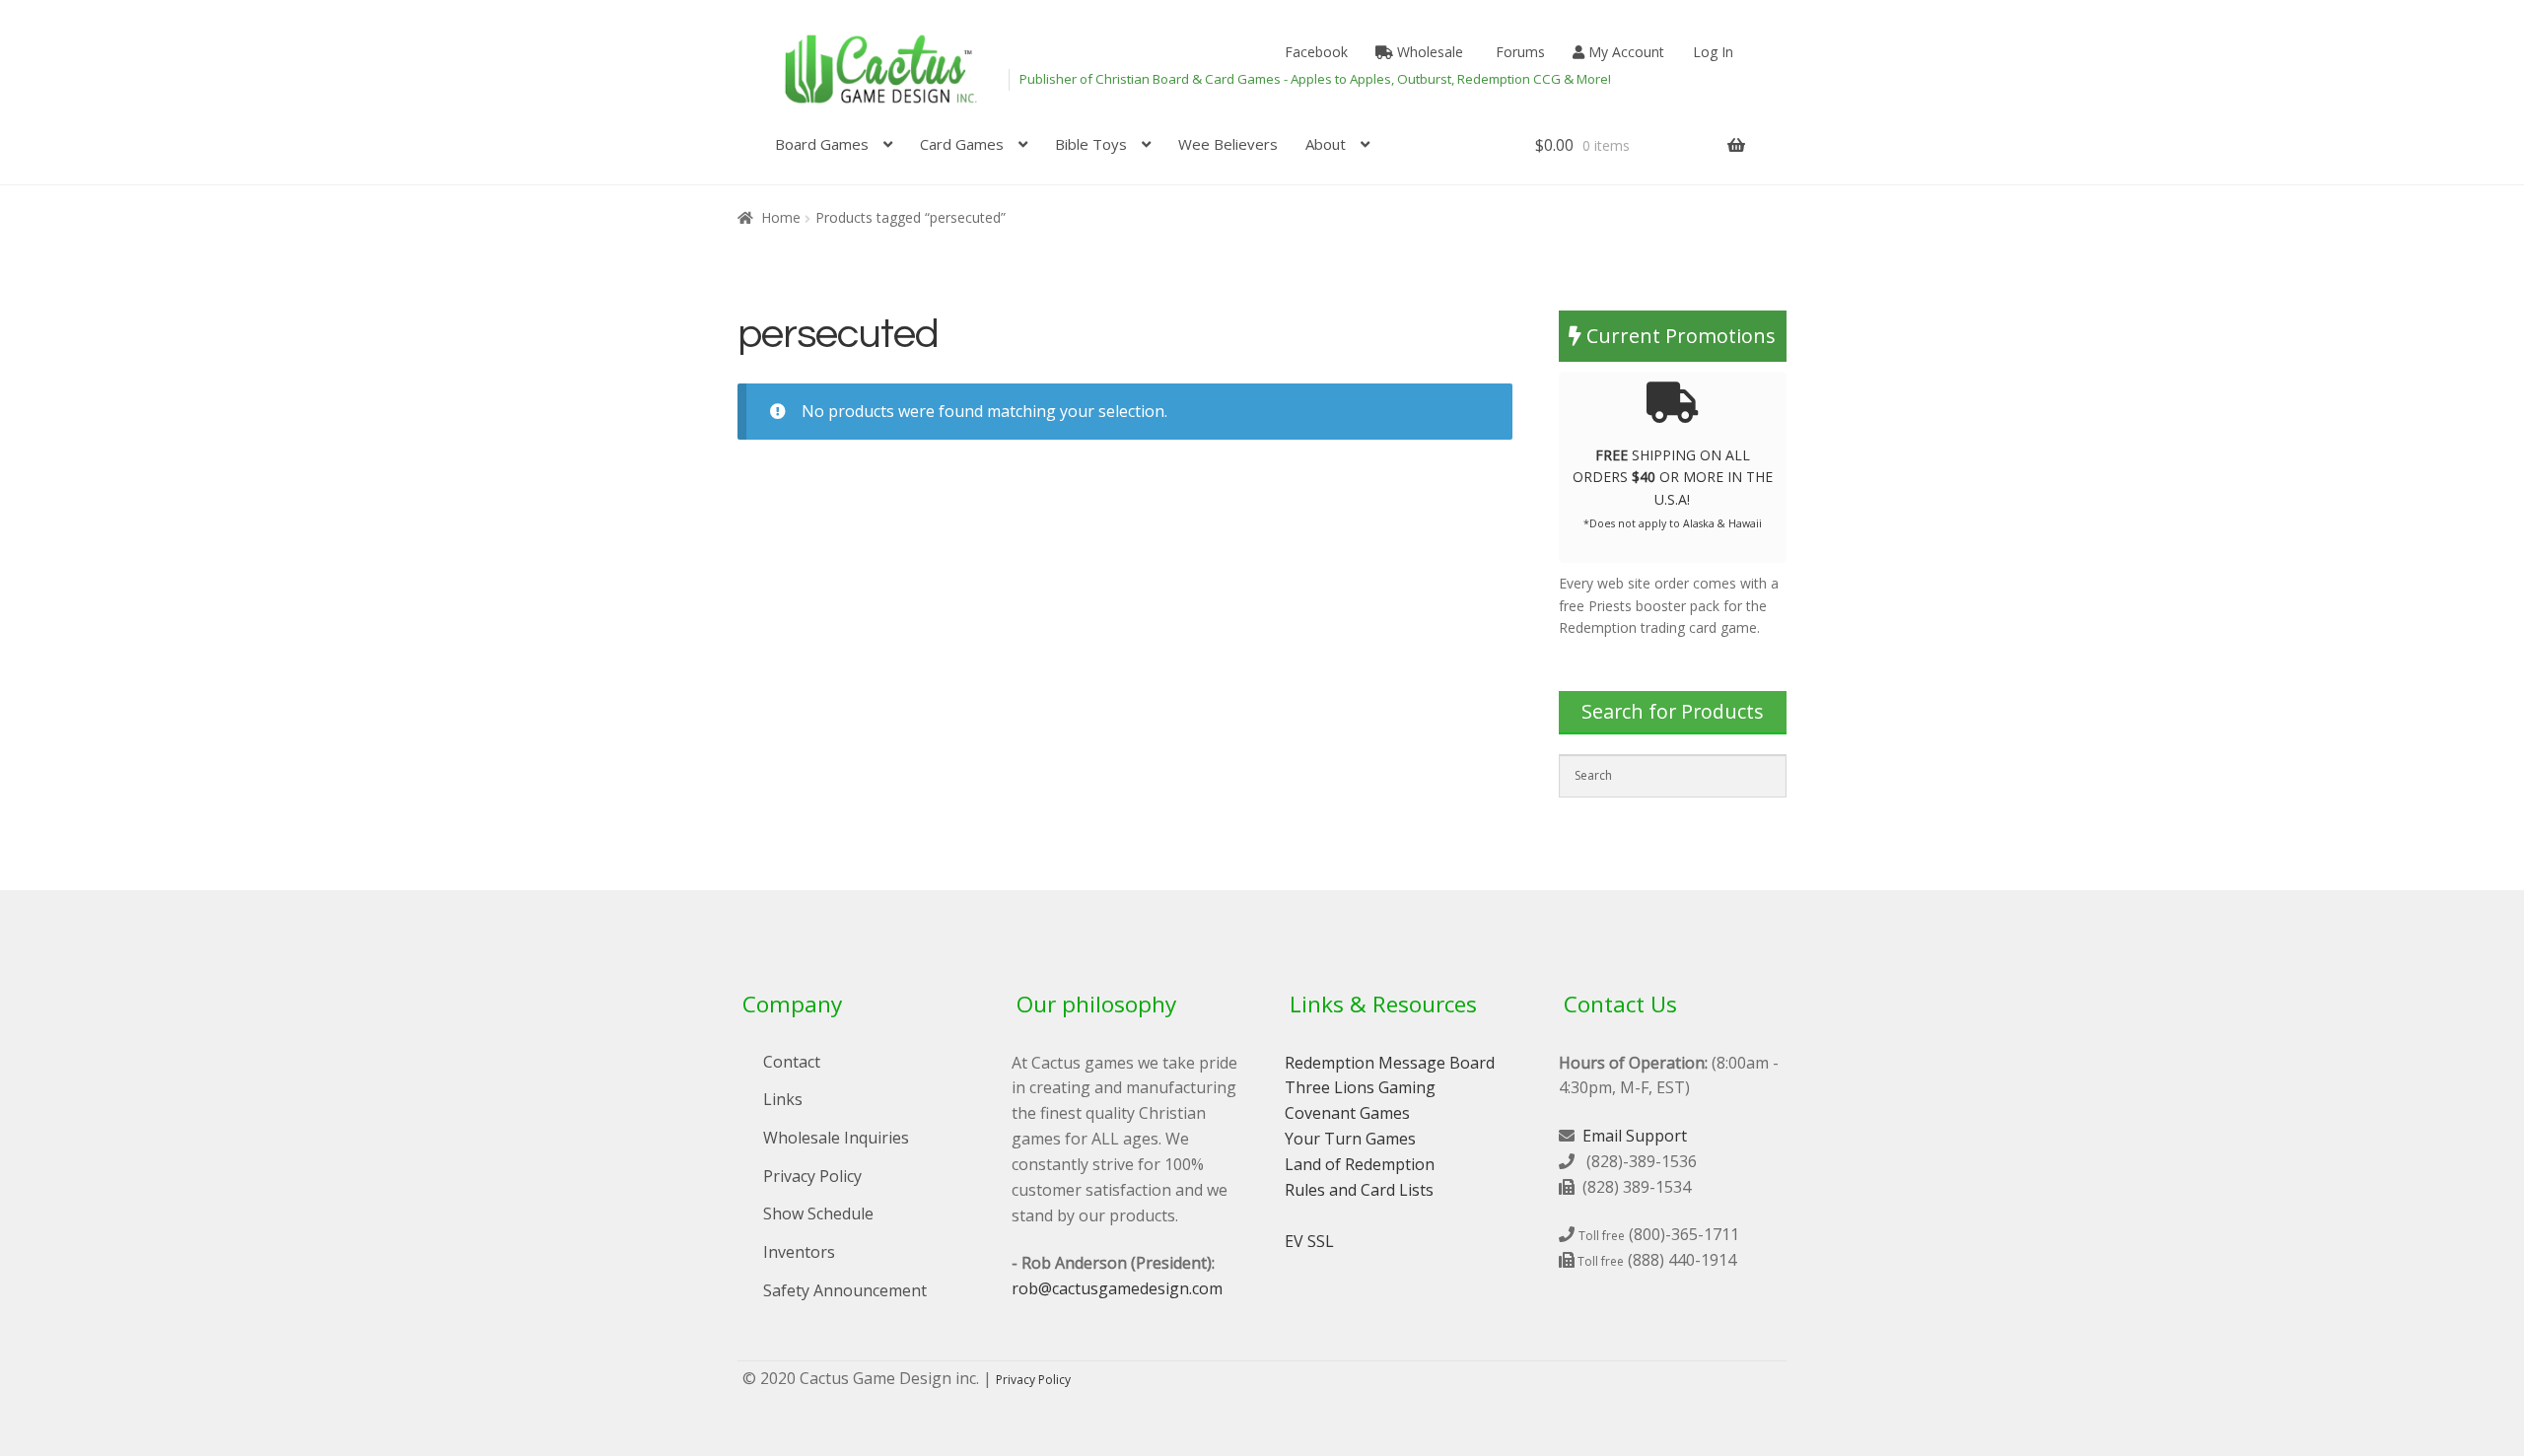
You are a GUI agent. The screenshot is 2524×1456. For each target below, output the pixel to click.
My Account (1624, 52)
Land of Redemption (1360, 1164)
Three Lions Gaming (1360, 1087)
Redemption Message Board (1390, 1063)
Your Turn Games (1350, 1139)
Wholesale (1428, 52)
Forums (1518, 52)
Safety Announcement (845, 1290)
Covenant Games (1347, 1113)
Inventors (799, 1252)
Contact (792, 1062)
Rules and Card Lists (1359, 1190)
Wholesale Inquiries (836, 1138)
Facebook (1314, 52)
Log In (1713, 52)
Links (783, 1099)
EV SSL (1309, 1241)
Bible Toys (1091, 144)
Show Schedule (818, 1213)
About (1326, 144)
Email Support (1635, 1136)
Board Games (822, 144)
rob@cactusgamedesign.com (1117, 1288)
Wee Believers (1228, 144)
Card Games (962, 144)
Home (781, 217)
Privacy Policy (812, 1176)
